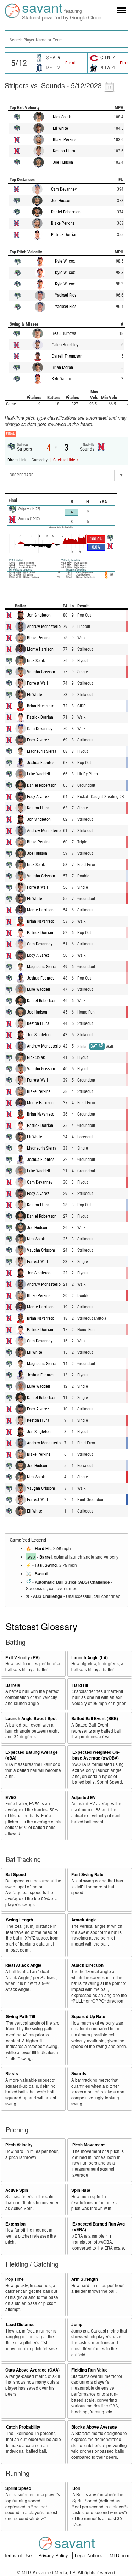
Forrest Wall (37, 683)
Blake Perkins (65, 140)
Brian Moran (62, 367)
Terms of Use (18, 2555)
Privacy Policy (54, 2555)
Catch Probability (23, 2427)
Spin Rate (81, 2190)
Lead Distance (20, 2325)
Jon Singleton (39, 615)
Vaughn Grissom (41, 672)
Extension (15, 2224)
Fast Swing (46, 1565)
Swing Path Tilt (21, 2017)
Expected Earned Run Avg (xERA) (99, 2227)
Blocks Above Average (94, 2427)
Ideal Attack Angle (23, 1965)
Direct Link (17, 460)
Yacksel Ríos (66, 295)
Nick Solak (62, 117)
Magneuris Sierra (42, 751)
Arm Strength (85, 2279)
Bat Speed (16, 1875)
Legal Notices (90, 2555)
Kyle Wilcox (65, 261)
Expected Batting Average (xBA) (32, 1755)
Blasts (12, 2074)
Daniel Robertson (66, 212)
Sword (41, 1574)
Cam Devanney (64, 189)
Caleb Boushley (65, 345)
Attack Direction (87, 1965)
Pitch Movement (88, 2145)
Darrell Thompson (67, 356)
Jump (77, 2325)
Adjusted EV (84, 1798)
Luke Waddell (38, 774)
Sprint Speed (18, 2488)
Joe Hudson (63, 162)
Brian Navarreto (41, 706)
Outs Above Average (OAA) (32, 2370)
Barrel (46, 1557)
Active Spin (17, 2190)
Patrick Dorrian (64, 235)
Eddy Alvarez (38, 740)
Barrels (13, 1685)
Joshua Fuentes (41, 763)
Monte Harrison (40, 649)
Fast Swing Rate (87, 1875)
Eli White (60, 128)
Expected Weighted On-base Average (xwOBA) (96, 1755)
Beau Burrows (64, 333)
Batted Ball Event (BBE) (95, 1719)
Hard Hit (43, 1548)
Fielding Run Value (90, 2370)
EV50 (11, 1798)
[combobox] (66, 39)
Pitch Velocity (19, 2145)
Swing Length (20, 1920)
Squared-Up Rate (88, 2017)
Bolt (76, 2488)
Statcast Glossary (41, 1626)
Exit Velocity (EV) (23, 1658)
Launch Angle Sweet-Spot (31, 1719)
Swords (79, 2074)
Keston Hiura (64, 151)
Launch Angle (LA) (90, 1658)
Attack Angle (84, 1920)
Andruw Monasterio (44, 627)
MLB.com (120, 2555)
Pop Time (15, 2279)
